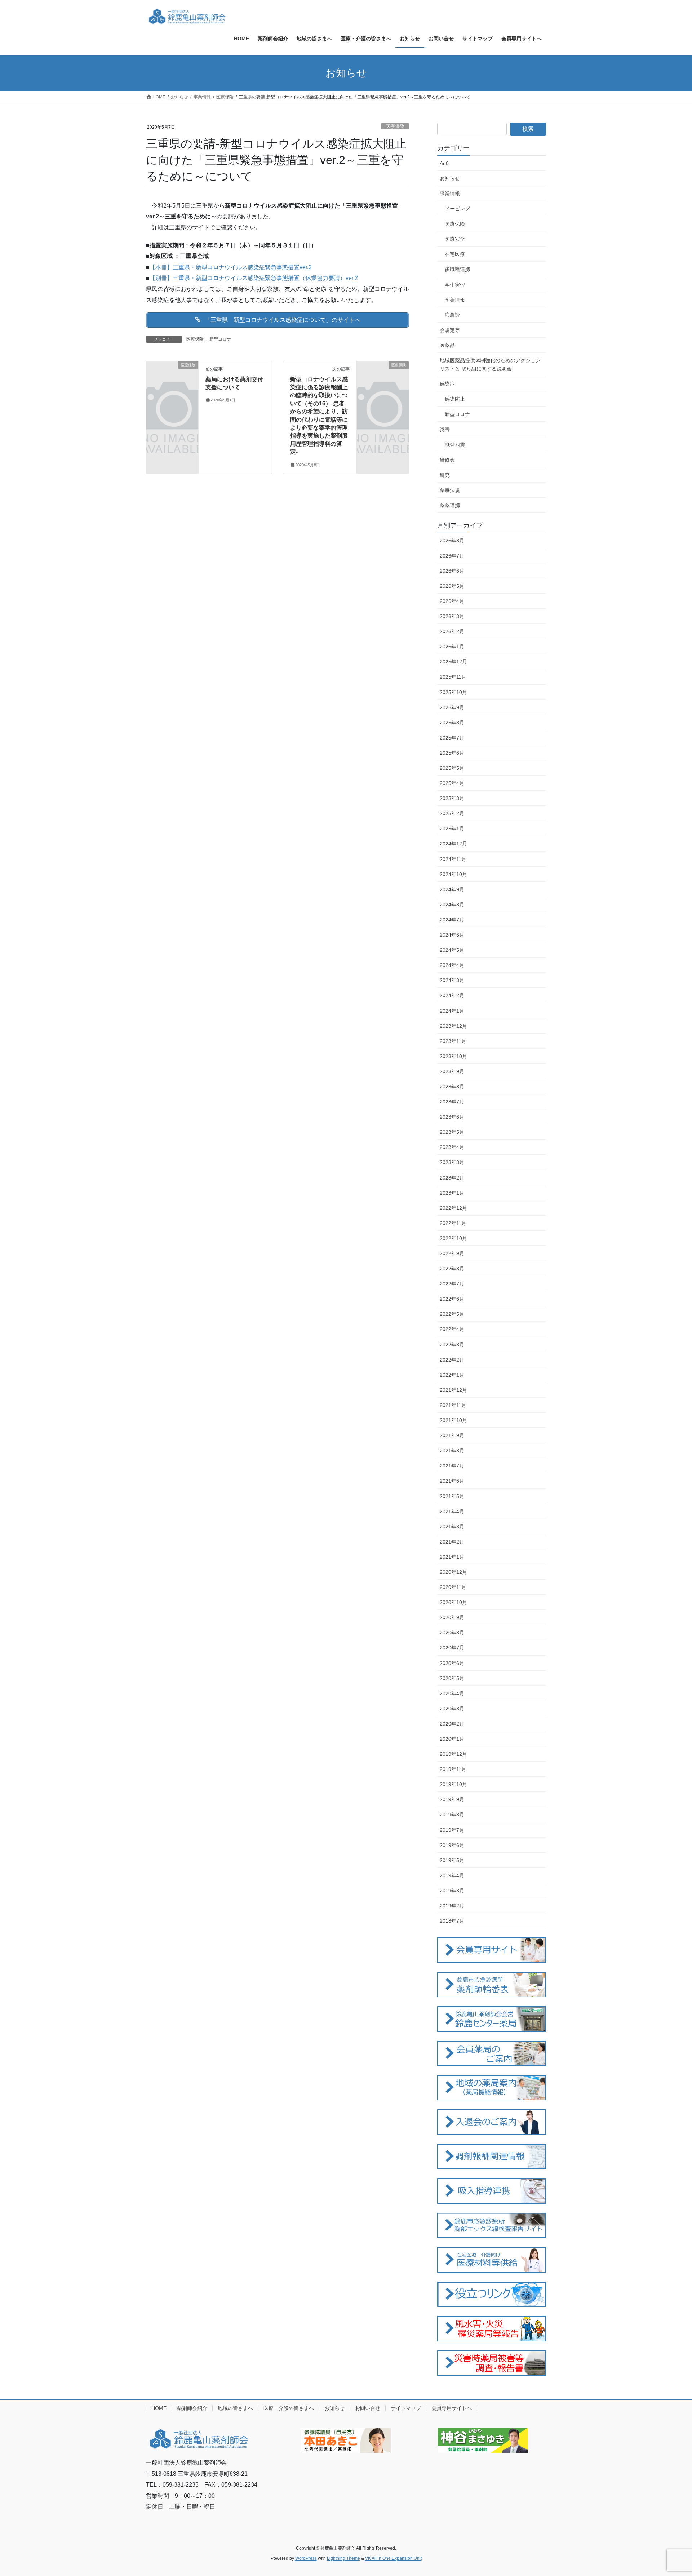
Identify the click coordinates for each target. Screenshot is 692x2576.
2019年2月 (452, 1906)
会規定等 (450, 330)
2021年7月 (452, 1466)
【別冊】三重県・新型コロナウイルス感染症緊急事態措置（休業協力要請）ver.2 (254, 278)
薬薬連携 (450, 505)
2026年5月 (452, 586)
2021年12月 (453, 1390)
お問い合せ (368, 2408)
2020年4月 (452, 1693)
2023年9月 (452, 1071)
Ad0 (444, 163)
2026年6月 (452, 571)
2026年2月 (452, 631)
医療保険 (395, 126)
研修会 (447, 460)
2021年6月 (452, 1481)
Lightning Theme (343, 2558)
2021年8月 (452, 1451)
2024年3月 (452, 980)
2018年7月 (452, 1921)
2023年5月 (452, 1132)
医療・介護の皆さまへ (289, 2408)
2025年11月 (453, 677)
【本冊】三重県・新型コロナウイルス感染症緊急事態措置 (225, 267)
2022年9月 (452, 1253)
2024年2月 (452, 995)
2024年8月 (452, 905)
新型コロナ (220, 339)
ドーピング (457, 209)
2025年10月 (453, 692)
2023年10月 (453, 1056)
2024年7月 (452, 920)
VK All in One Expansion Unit (393, 2558)
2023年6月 (452, 1117)
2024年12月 (453, 844)
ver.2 (306, 267)
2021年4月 (452, 1511)
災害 (445, 429)
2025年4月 (452, 783)
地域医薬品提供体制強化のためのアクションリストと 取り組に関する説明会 (490, 365)
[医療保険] (172, 376)
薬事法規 (450, 490)
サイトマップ (406, 2408)
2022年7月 (452, 1284)
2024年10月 (453, 874)
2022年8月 (452, 1269)
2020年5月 (452, 1678)
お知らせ (450, 178)
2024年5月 (452, 950)
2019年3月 (452, 1891)
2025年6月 (452, 753)
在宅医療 (455, 254)
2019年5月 (452, 1860)
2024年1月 (452, 1011)
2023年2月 (452, 1178)
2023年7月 (452, 1102)
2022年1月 (452, 1375)
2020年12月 (453, 1572)
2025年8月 (452, 723)
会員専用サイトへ (452, 2408)
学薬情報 (455, 300)
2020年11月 (453, 1587)
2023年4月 (452, 1147)
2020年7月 (452, 1648)
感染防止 (455, 399)
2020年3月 (452, 1709)
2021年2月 (452, 1542)
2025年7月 (452, 738)
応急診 (452, 315)
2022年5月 (452, 1314)
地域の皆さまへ (235, 2408)
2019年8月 (452, 1815)
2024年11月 (453, 859)
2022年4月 (452, 1329)
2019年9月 (452, 1799)
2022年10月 (453, 1238)
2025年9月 (452, 707)
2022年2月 (452, 1360)
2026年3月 (452, 616)
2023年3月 (452, 1162)
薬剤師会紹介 (192, 2408)
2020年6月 (452, 1663)
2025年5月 (452, 768)
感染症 (447, 384)
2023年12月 (453, 1026)
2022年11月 (453, 1223)
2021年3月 (452, 1527)
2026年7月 (452, 556)
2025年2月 (452, 813)
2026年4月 (452, 601)
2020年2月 (452, 1724)
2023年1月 (452, 1193)
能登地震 (455, 445)
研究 (445, 475)
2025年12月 (453, 662)
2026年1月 (452, 647)
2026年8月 (452, 541)
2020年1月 (452, 1739)
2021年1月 (452, 1557)
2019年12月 (453, 1754)
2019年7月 (452, 1830)
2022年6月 (452, 1299)
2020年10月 (453, 1602)
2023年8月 (452, 1087)
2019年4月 (452, 1875)
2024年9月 (452, 889)
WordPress (306, 2558)
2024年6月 (452, 935)
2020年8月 (452, 1633)
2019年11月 (453, 1769)
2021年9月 (452, 1435)
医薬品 (447, 345)
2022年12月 (453, 1208)
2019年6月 (452, 1845)
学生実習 (455, 285)
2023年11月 (453, 1041)
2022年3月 (452, 1345)
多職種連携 (457, 269)
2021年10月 (453, 1420)
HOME (159, 2408)
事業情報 (450, 194)
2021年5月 (452, 1496)
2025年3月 (452, 798)
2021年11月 (453, 1405)
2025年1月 (452, 829)
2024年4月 (452, 965)
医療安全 (455, 239)
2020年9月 (452, 1617)
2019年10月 (453, 1784)
